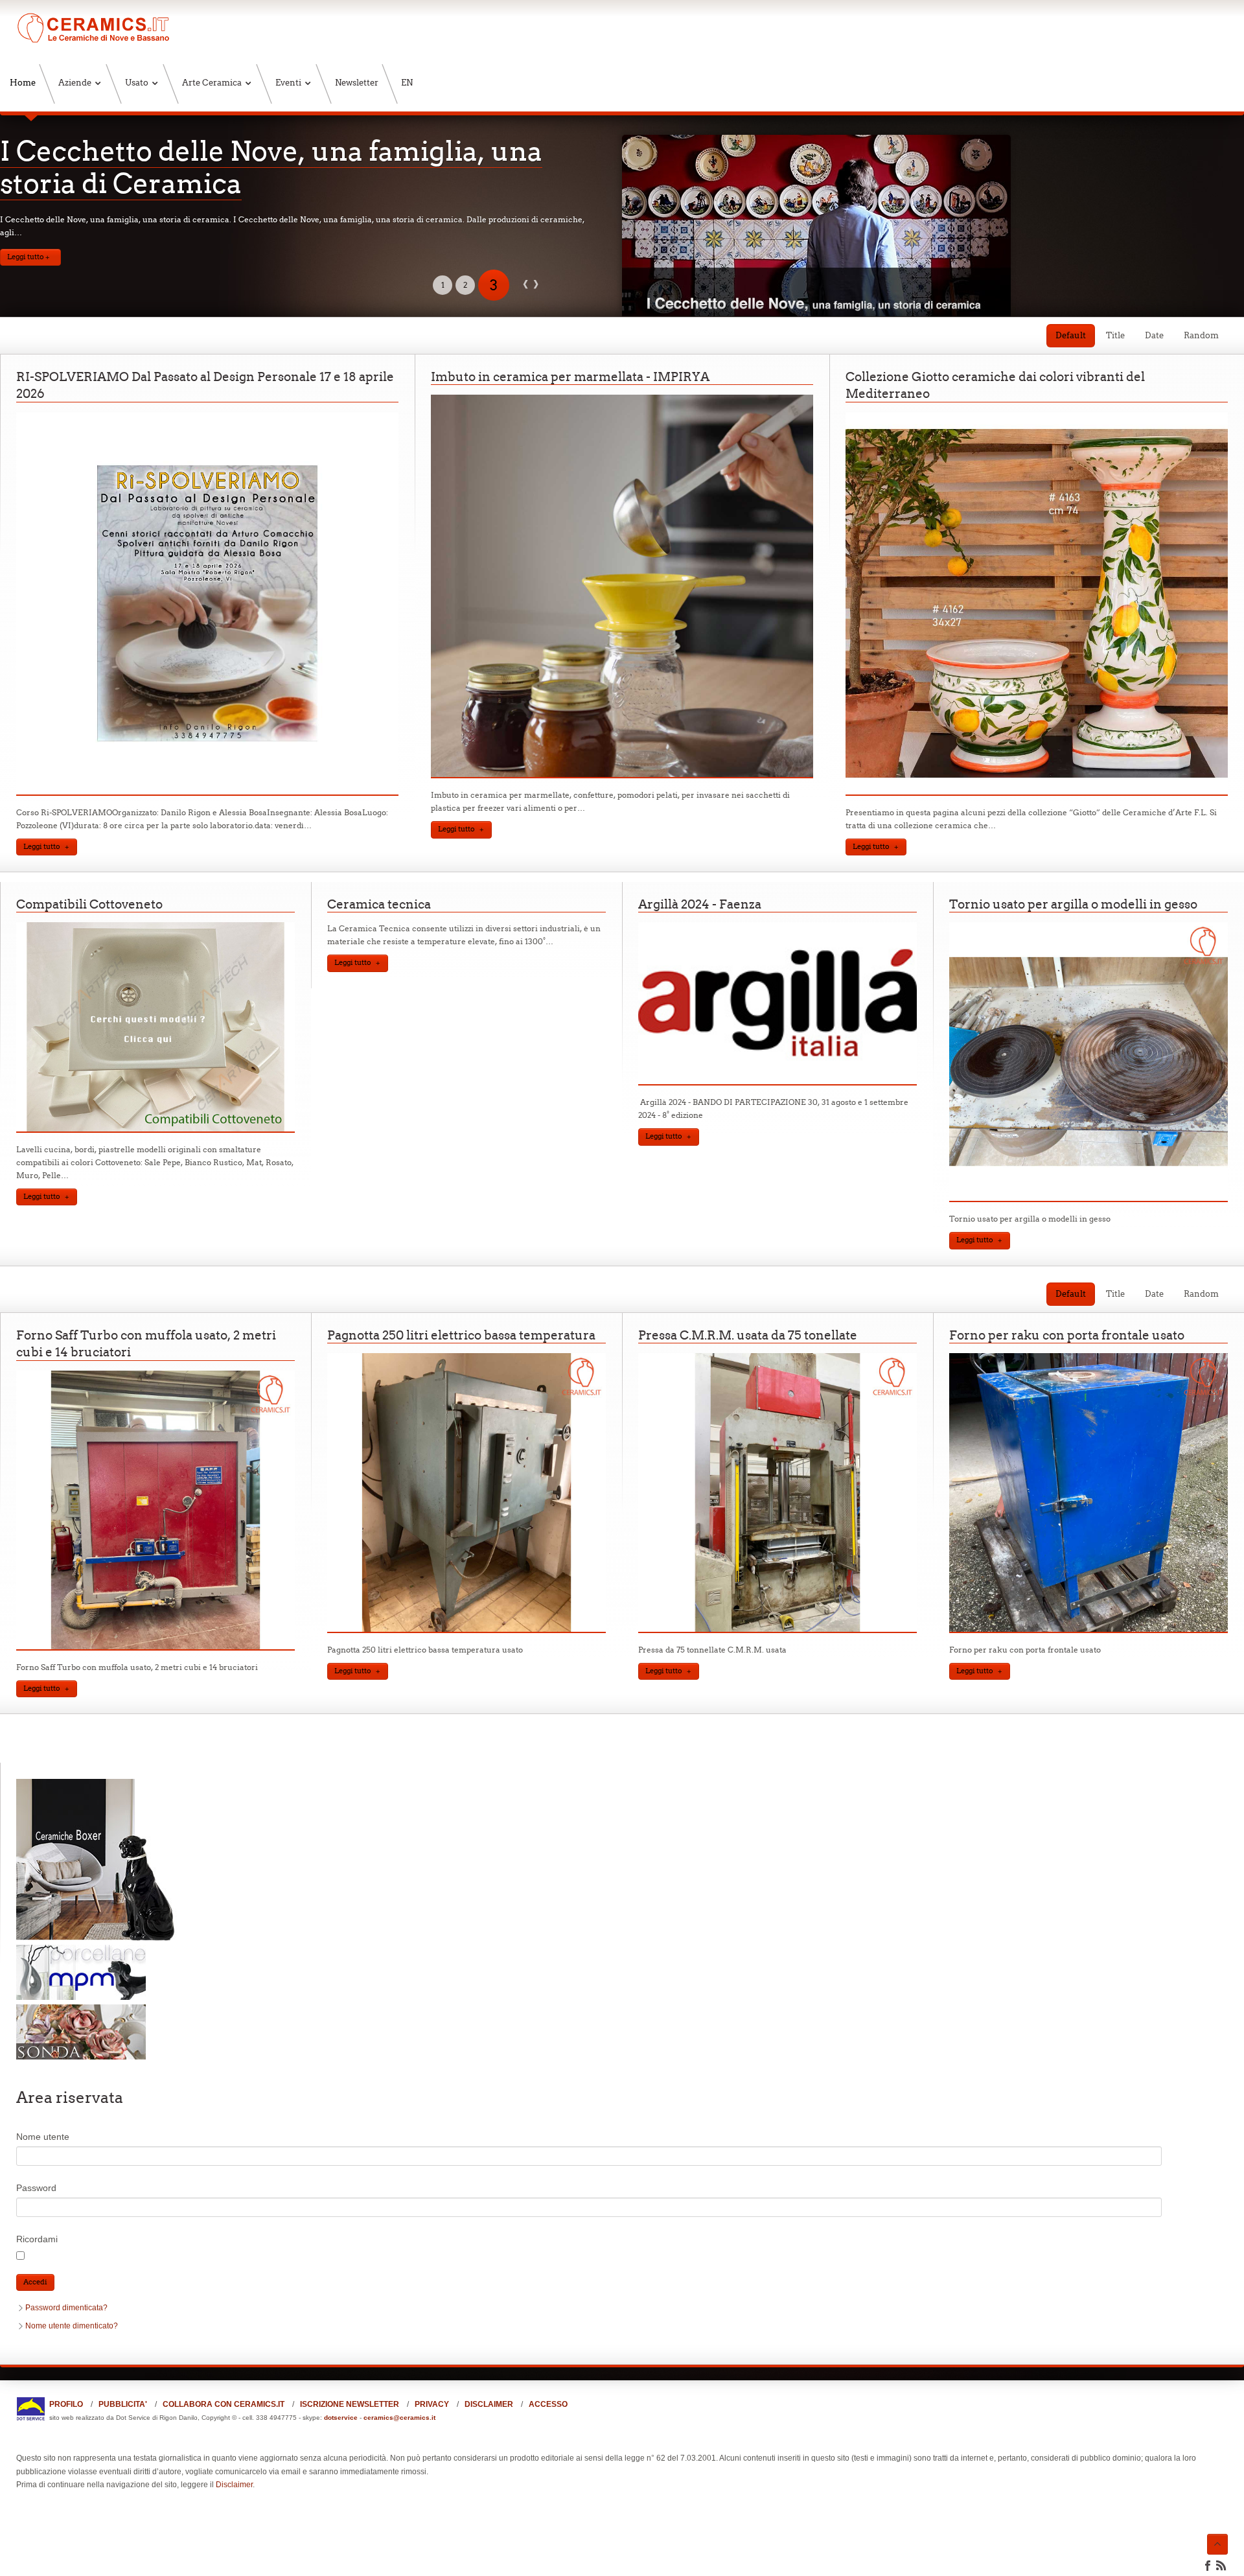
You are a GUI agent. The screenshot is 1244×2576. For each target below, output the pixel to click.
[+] (207, 793)
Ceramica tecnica (379, 904)
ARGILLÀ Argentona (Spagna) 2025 (234, 151)
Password (36, 2188)
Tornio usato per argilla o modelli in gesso (1073, 904)
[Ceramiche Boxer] (97, 1938)
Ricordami (37, 2239)
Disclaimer (234, 2485)
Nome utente (43, 2137)
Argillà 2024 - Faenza (700, 904)
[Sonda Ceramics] (81, 2057)
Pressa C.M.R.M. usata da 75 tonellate (748, 1335)
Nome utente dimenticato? (72, 2326)
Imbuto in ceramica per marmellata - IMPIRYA (570, 377)
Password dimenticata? (66, 2308)
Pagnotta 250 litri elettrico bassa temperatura (461, 1335)
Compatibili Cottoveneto (89, 904)
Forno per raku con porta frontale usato (1067, 1335)
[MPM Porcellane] (81, 1997)
